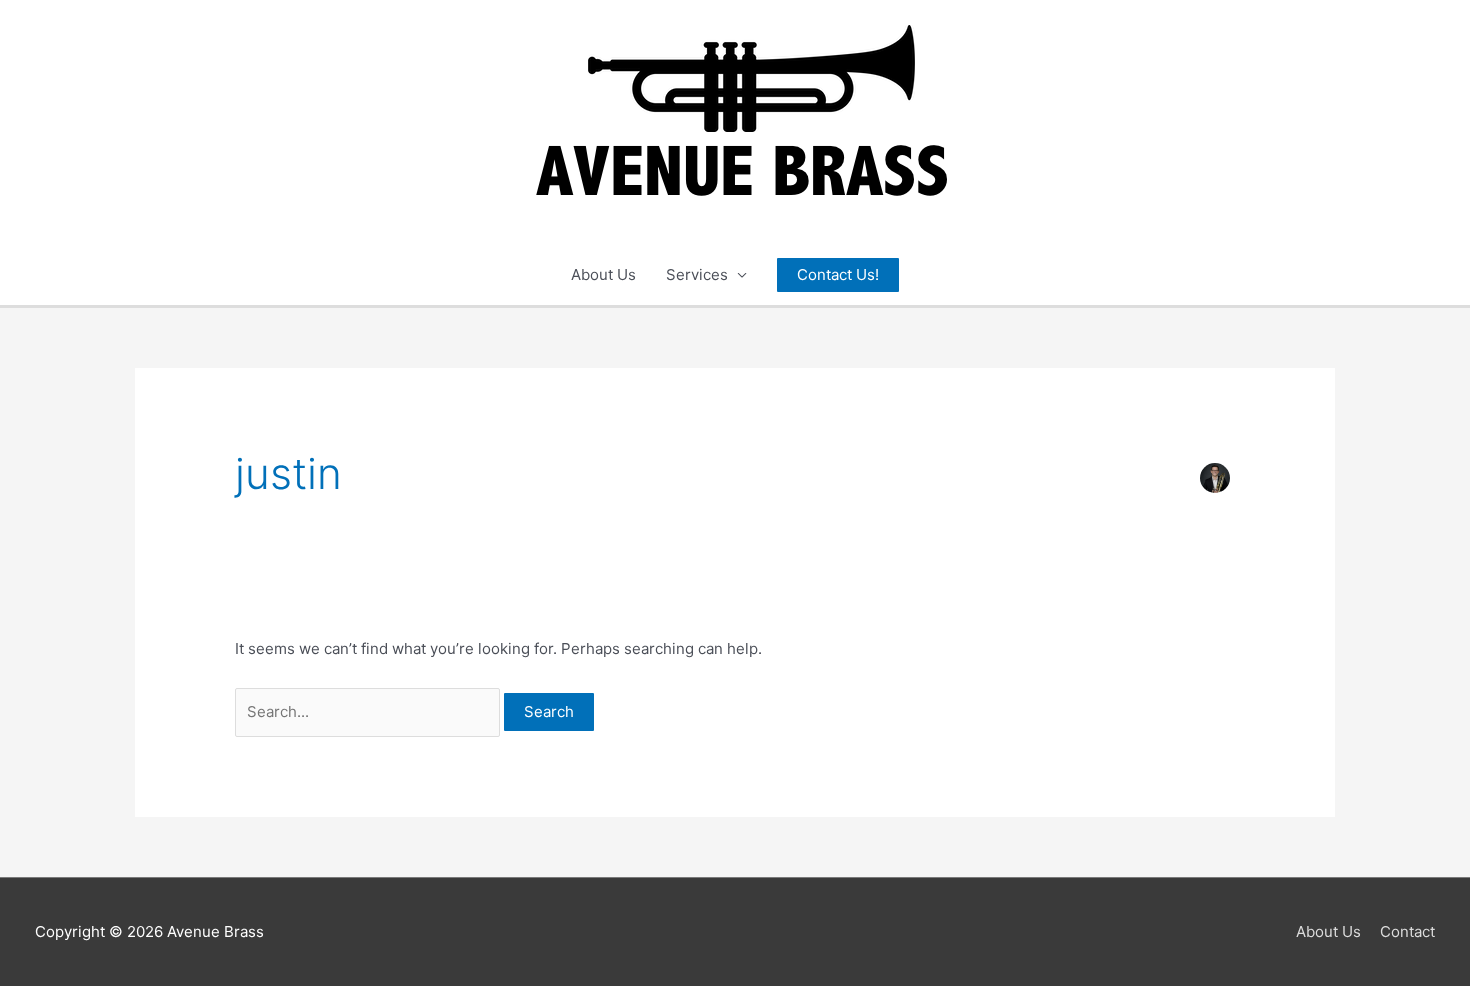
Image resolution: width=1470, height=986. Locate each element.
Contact (1407, 931)
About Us (603, 274)
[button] (838, 275)
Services (697, 274)
